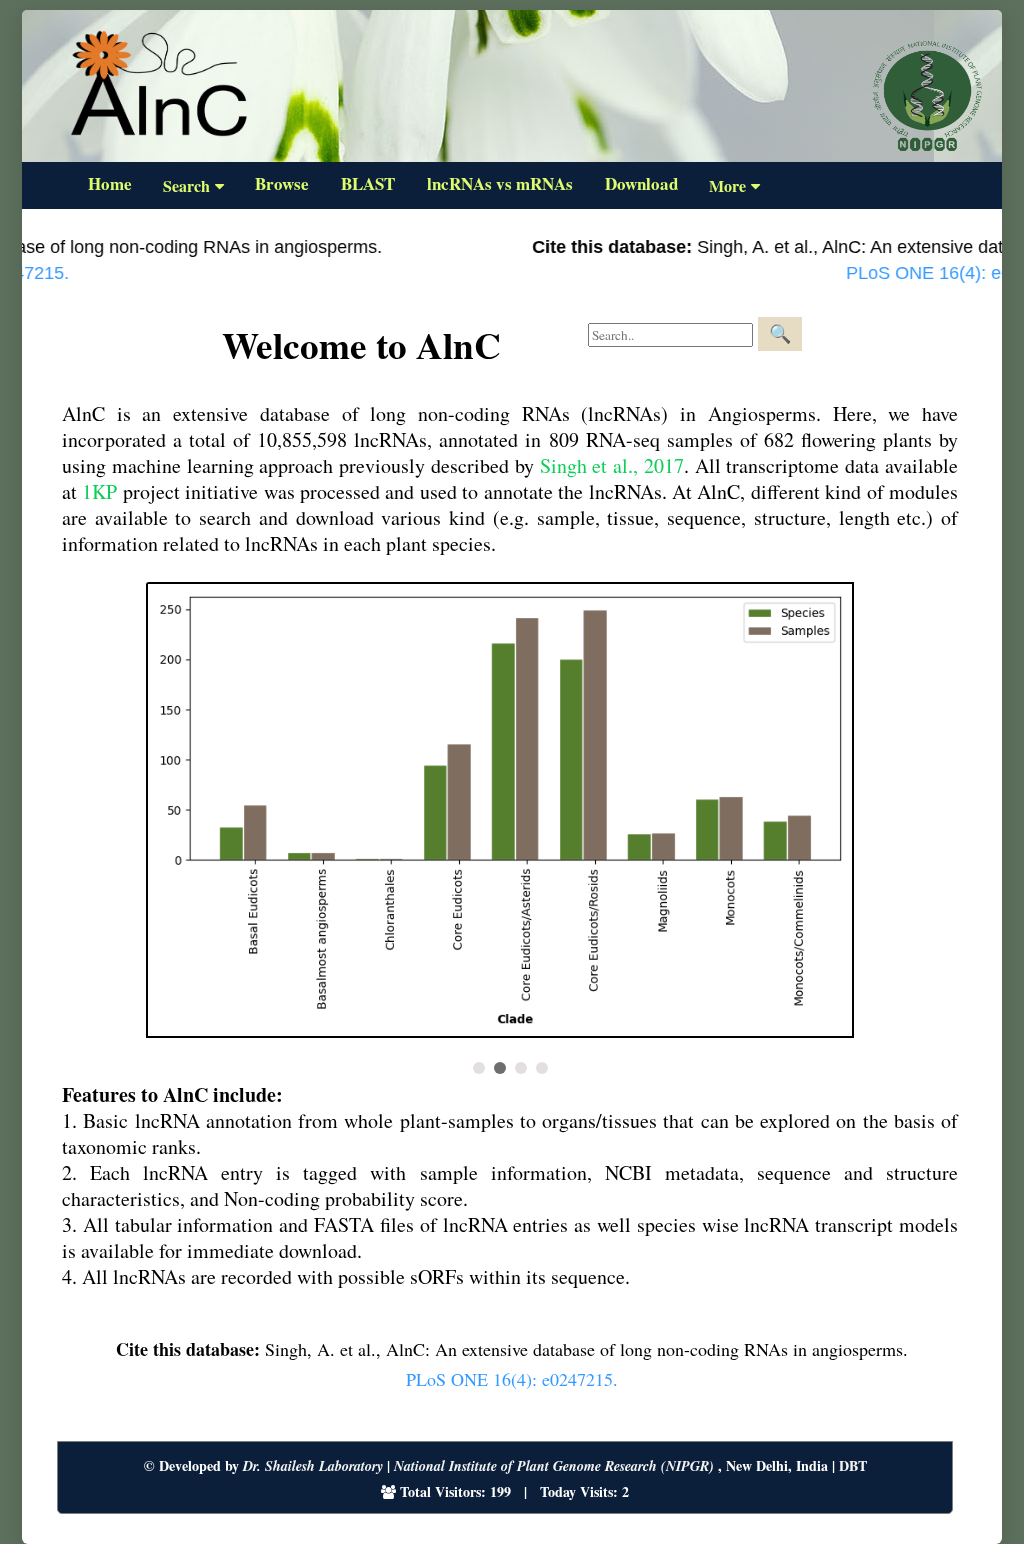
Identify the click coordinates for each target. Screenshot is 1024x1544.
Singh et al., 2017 (612, 465)
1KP (99, 491)
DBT (853, 1465)
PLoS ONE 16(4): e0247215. (512, 1379)
